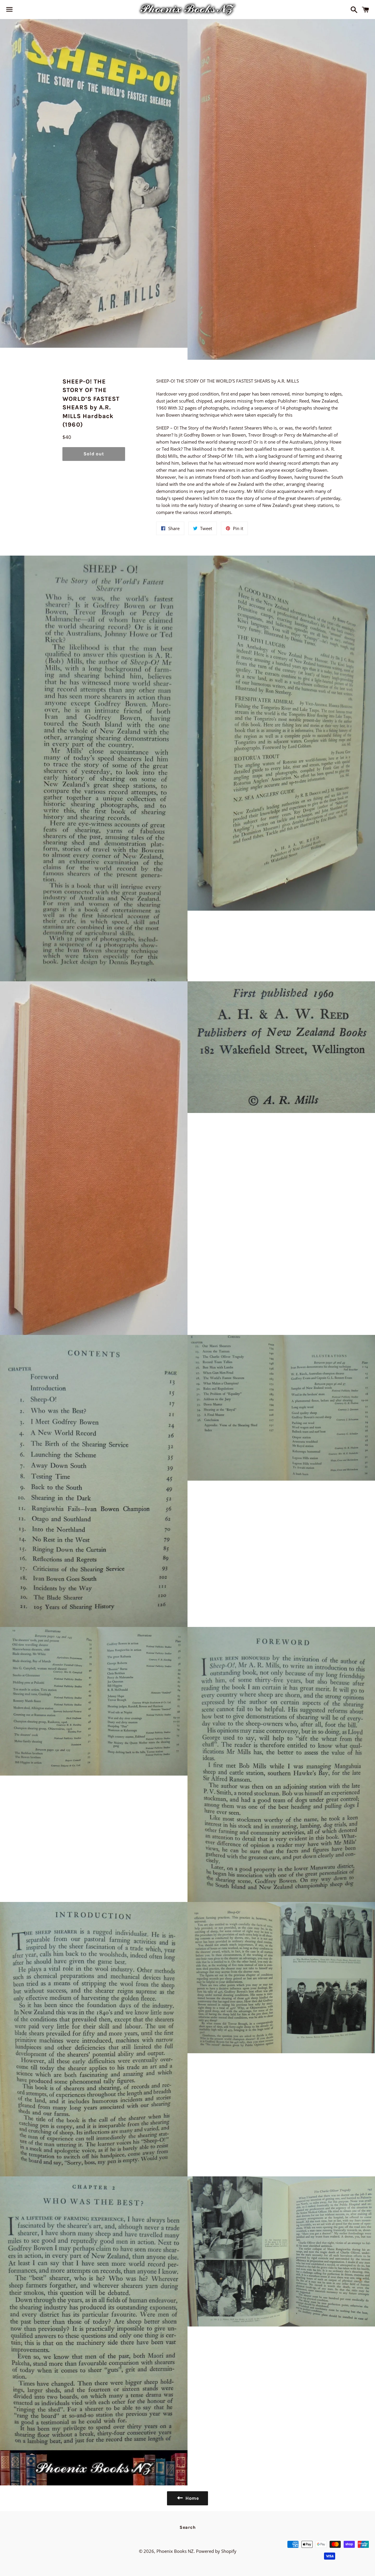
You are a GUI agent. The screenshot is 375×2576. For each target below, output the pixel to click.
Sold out (94, 454)
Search (188, 2527)
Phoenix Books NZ (175, 2551)
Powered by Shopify (216, 2551)
